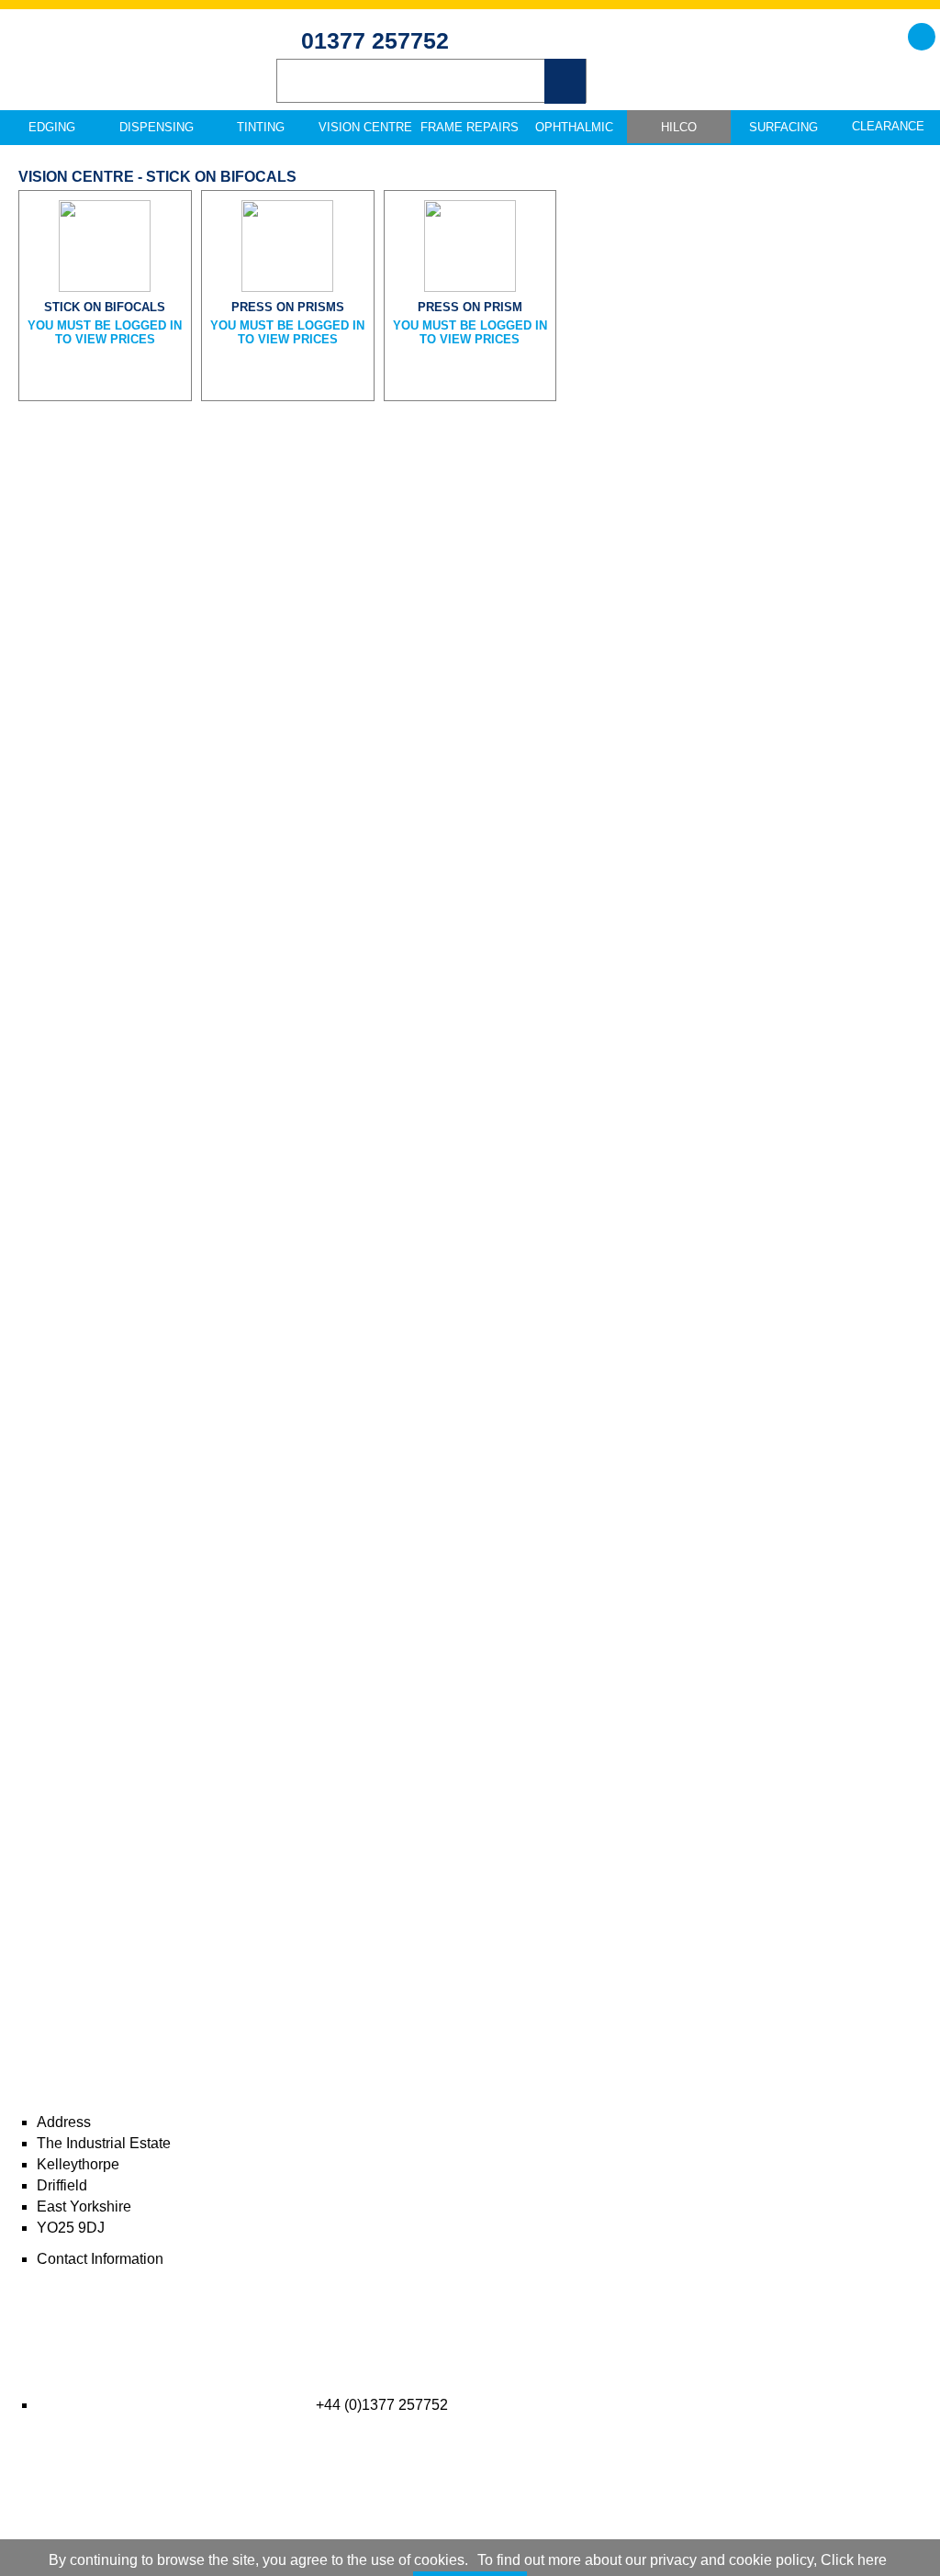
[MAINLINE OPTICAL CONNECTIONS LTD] (129, 74)
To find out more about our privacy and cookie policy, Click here (682, 2560)
